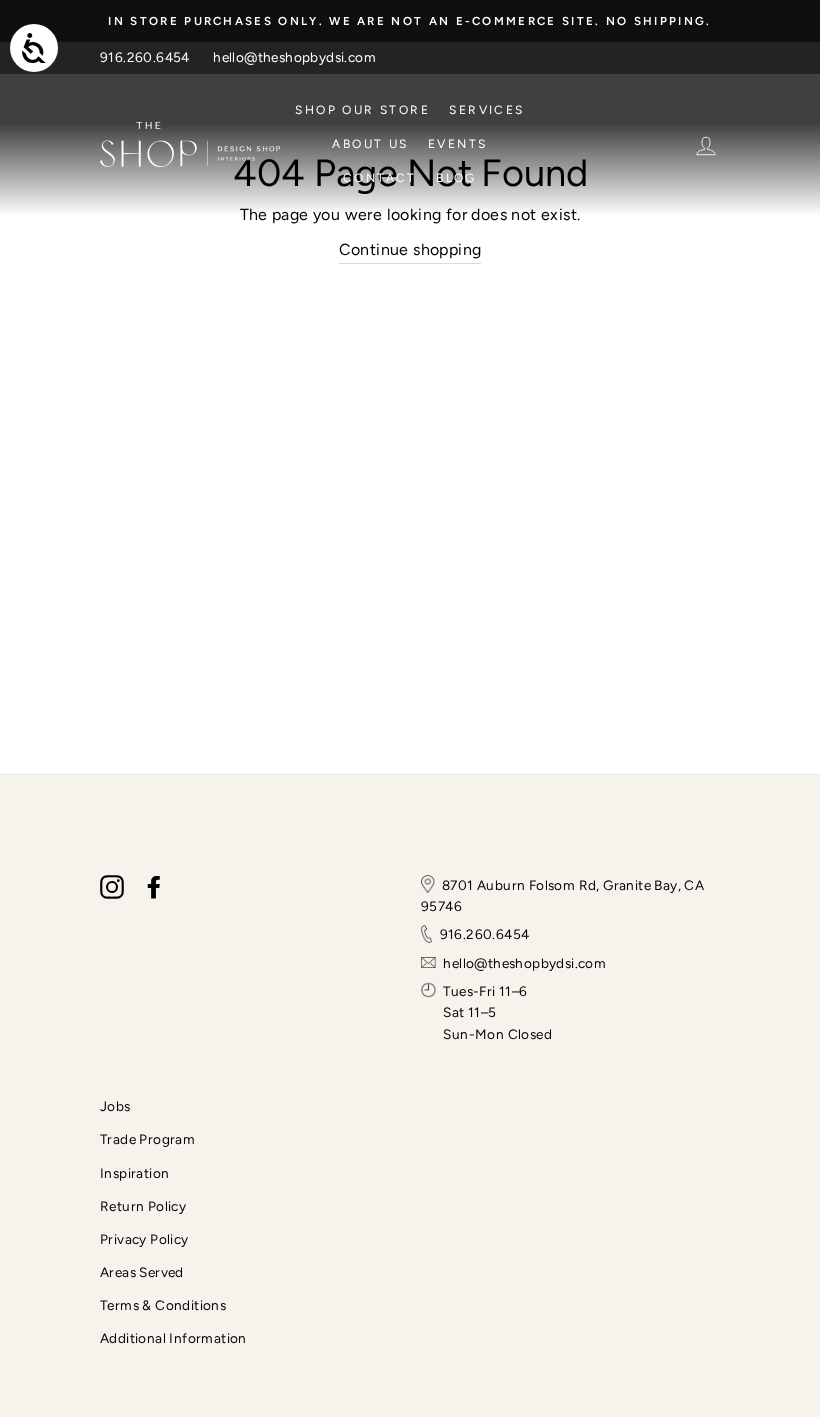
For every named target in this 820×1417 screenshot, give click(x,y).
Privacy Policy (144, 1239)
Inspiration (134, 1173)
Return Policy (143, 1206)
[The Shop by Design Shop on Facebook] (154, 887)
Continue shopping (410, 249)
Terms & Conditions (163, 1305)
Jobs (115, 1106)
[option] (410, 21)
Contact (380, 178)
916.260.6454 (145, 57)
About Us (370, 144)
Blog (456, 178)
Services (486, 110)
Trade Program (147, 1139)
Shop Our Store (362, 110)
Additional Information (173, 1338)
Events (457, 144)
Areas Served (142, 1272)
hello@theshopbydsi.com (294, 57)
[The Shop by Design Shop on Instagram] (112, 887)
